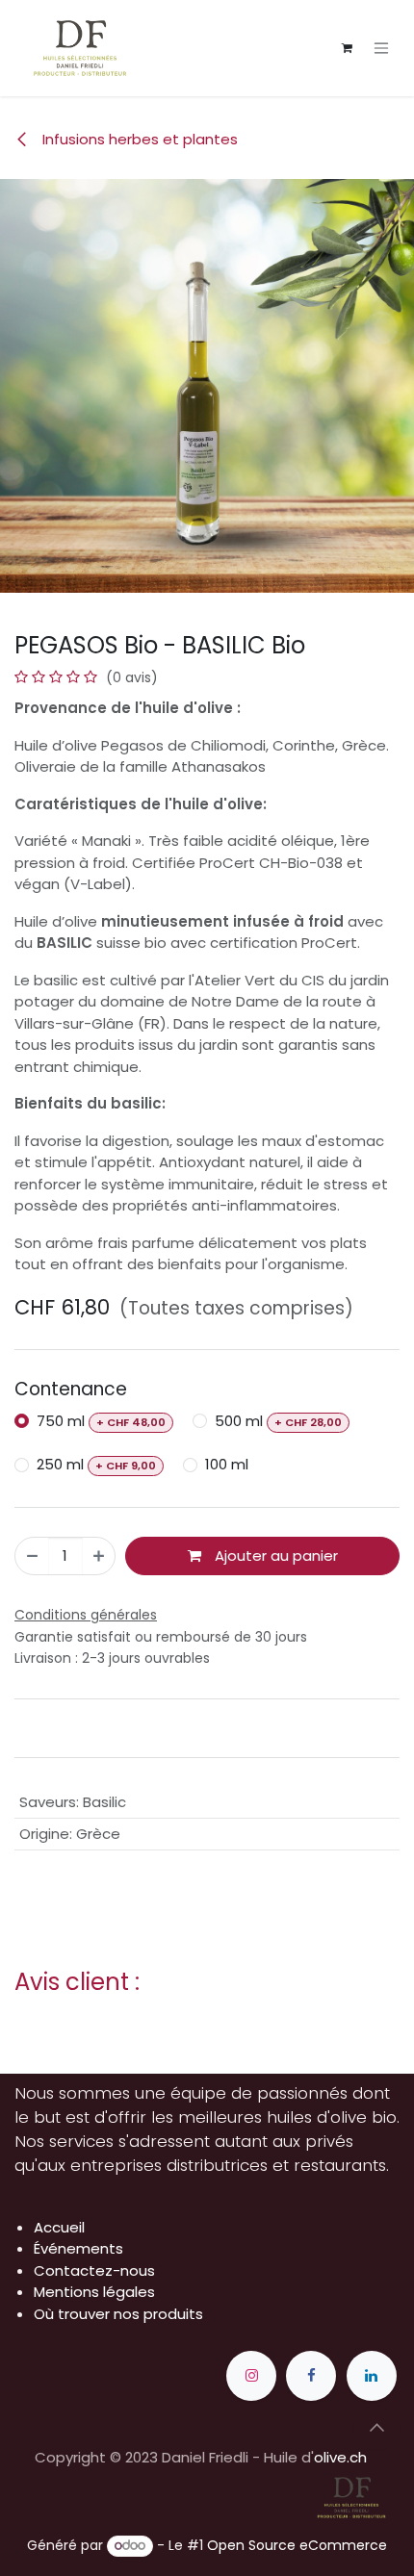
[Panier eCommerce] (347, 48)
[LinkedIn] (372, 2376)
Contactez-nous (94, 2270)
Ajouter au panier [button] (274, 1556)
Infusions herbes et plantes (138, 139)
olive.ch (340, 2457)
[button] (376, 2428)
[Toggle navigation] (381, 49)
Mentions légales (94, 2292)
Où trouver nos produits (118, 2314)
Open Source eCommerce (297, 2545)
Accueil (59, 2227)
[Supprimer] (32, 1556)
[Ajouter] (99, 1556)
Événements (78, 2248)
